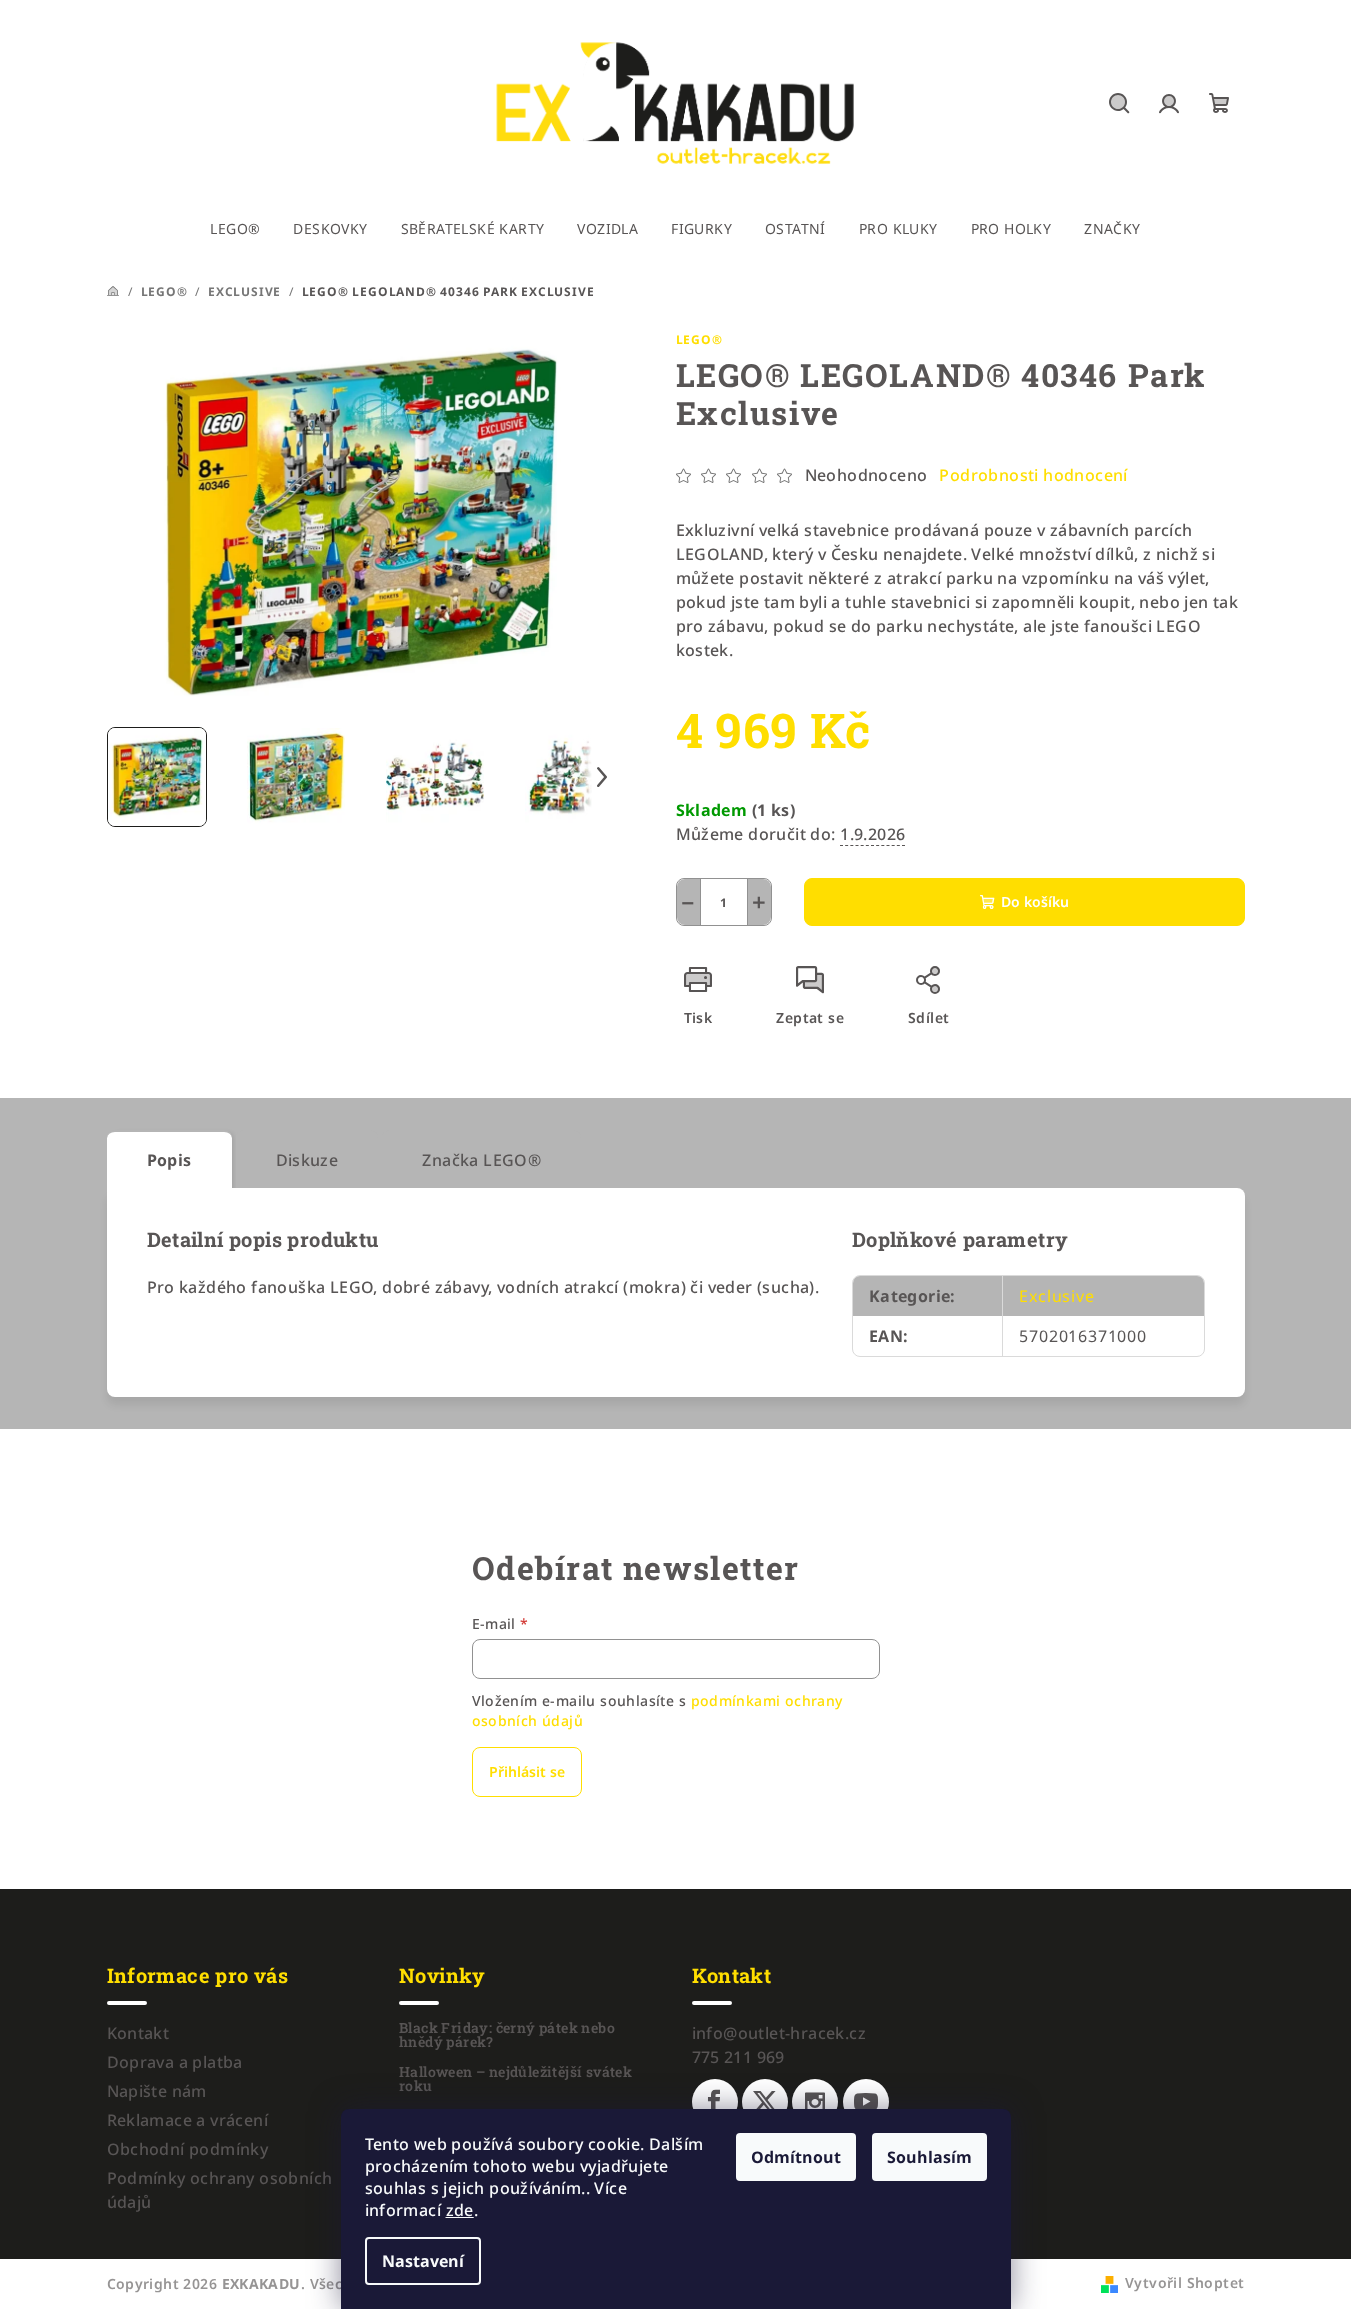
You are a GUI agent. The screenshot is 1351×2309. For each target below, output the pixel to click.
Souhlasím (929, 2157)
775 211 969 (738, 2057)
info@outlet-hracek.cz (779, 2033)
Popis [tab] (169, 1160)
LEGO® (699, 339)
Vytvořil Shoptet (1184, 2282)
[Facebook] (715, 2102)
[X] (765, 2102)
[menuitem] (235, 229)
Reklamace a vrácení (188, 2120)
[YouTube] (866, 2102)
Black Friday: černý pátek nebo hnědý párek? (507, 2035)
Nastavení (423, 2261)
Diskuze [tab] (307, 1160)
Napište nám (157, 2091)
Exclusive (1056, 1296)
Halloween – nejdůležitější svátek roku (515, 2079)
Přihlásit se (527, 1771)
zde (460, 2210)
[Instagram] (815, 2102)
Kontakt (138, 2033)
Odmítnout (796, 2157)
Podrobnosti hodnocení (1033, 475)
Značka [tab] (481, 1160)
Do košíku (1035, 901)
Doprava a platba (175, 2062)
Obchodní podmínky (188, 2149)
